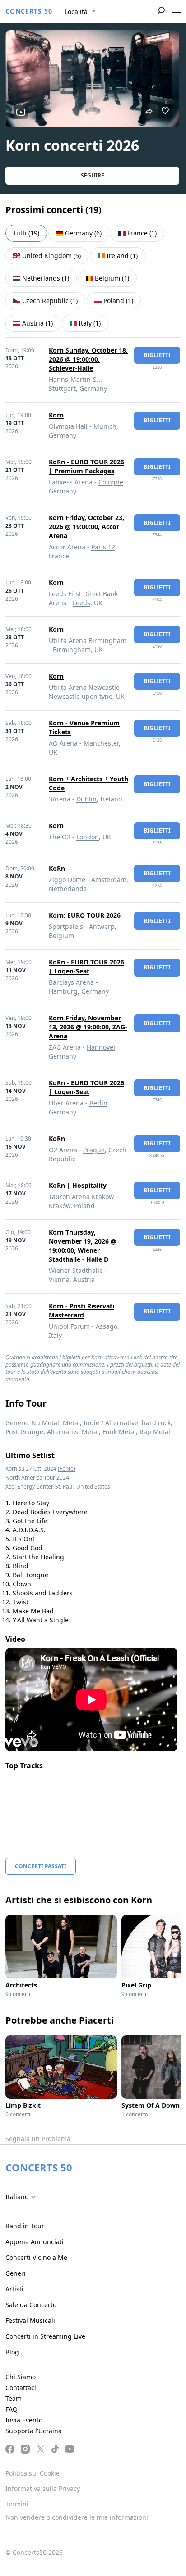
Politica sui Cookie (33, 2473)
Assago (107, 1326)
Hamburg (63, 991)
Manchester (101, 743)
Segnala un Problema (38, 2139)
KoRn (57, 868)
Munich (105, 426)
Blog (12, 2352)
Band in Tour (25, 2226)
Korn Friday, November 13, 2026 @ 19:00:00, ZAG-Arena (88, 1027)
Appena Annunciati (35, 2242)
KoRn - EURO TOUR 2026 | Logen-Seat (86, 967)
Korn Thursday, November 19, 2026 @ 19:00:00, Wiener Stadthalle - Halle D (83, 1246)
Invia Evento (24, 2420)
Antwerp (102, 926)
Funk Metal (119, 1432)
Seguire (93, 175)
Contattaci (21, 2388)
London (88, 837)
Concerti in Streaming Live (45, 2336)
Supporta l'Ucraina (34, 2431)
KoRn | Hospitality (78, 1185)
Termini (17, 2504)
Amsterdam (109, 880)
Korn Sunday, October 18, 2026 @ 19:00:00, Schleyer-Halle (88, 359)
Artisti (14, 2289)
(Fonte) (67, 1469)
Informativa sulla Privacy (43, 2488)
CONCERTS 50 (29, 11)
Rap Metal (155, 1432)
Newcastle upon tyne (81, 696)
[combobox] (80, 12)
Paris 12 (103, 547)
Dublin (86, 799)
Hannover (101, 1047)
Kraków (60, 1206)
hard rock (156, 1423)
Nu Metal (45, 1423)
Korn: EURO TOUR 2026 (85, 915)
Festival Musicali (30, 2320)
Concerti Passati (41, 1866)
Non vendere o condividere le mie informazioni (77, 2517)
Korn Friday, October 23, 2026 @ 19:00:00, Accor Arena (86, 527)
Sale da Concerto (31, 2305)
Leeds (81, 603)
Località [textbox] (76, 11)
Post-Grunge (24, 1432)
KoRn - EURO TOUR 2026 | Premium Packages (86, 466)
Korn (56, 415)
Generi (16, 2273)
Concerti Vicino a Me (36, 2257)
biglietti (157, 355)
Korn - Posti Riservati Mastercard (81, 1311)
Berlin (98, 1103)
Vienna (59, 1279)
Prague (94, 1150)
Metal (71, 1423)
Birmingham (72, 650)
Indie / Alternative (111, 1423)
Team (14, 2398)
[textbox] (23, 2197)
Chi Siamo (21, 2377)
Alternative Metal (73, 1432)
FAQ (12, 2409)
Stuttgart (62, 388)
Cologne (111, 482)
